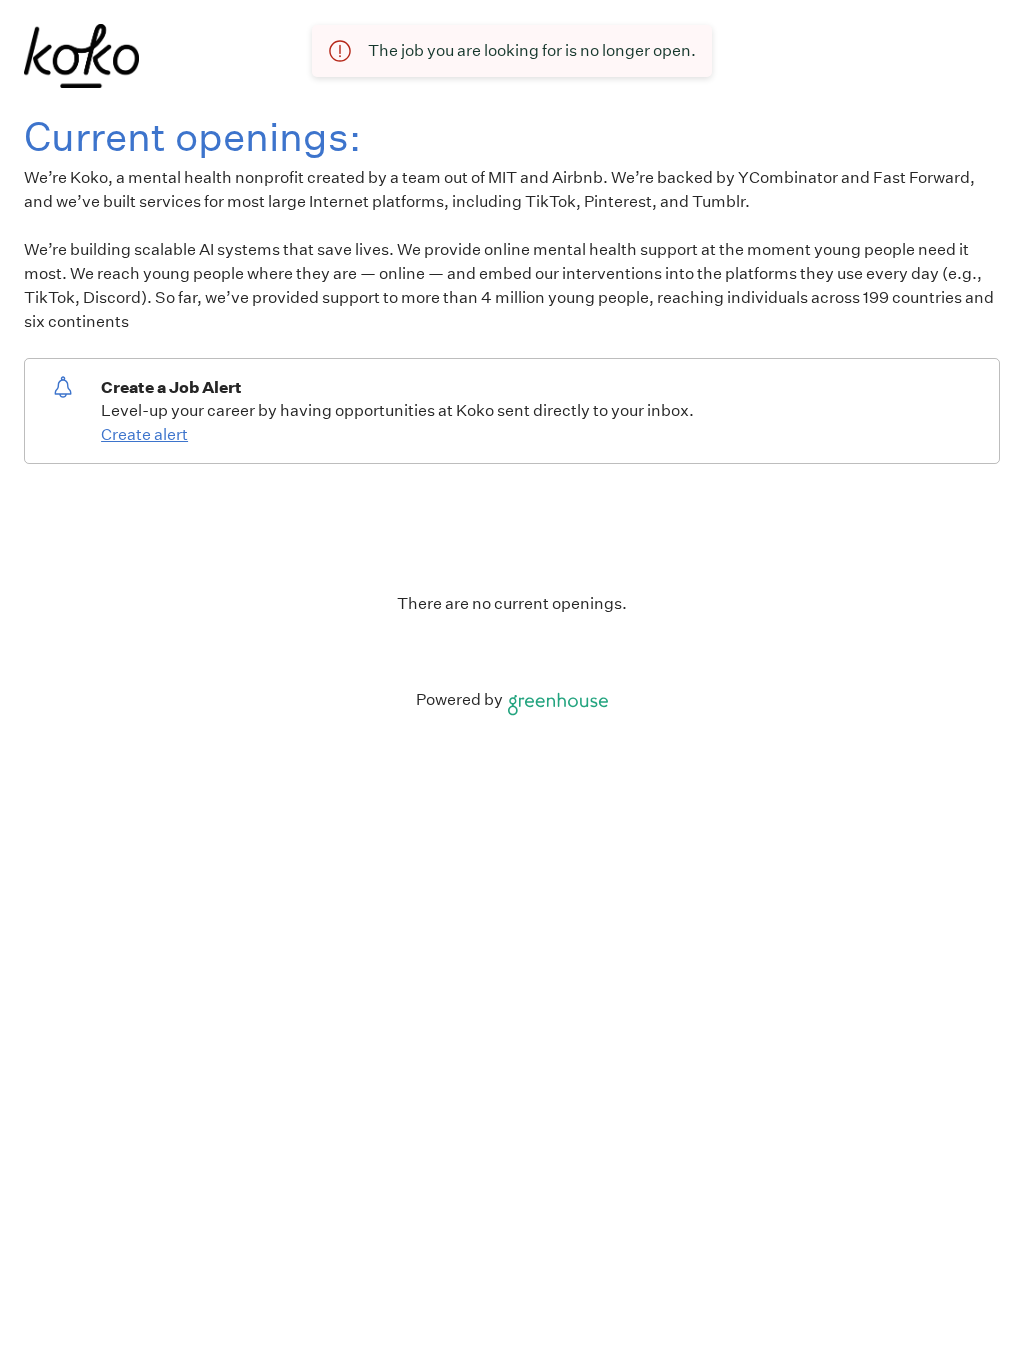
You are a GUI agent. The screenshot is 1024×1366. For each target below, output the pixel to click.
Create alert (144, 434)
